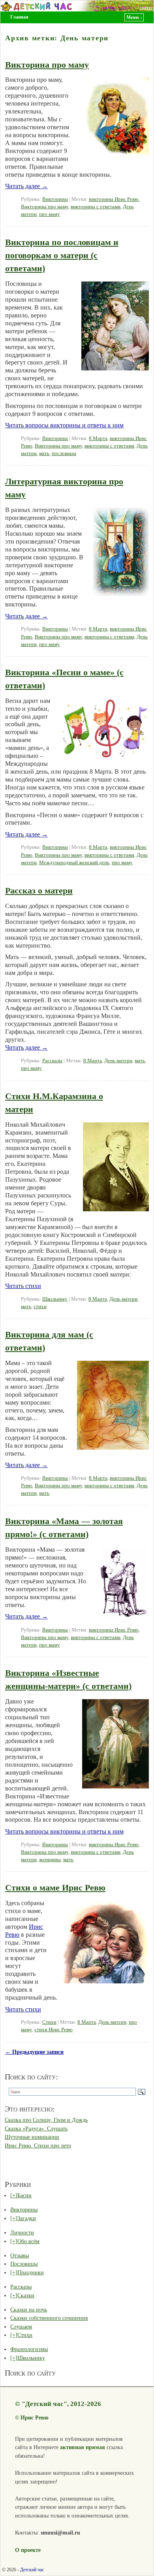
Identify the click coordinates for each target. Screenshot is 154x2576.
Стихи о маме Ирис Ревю (55, 1888)
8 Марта (98, 438)
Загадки (27, 2218)
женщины (50, 1860)
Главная (19, 17)
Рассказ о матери (39, 890)
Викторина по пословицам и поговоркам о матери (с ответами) (62, 255)
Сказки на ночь (29, 2310)
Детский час (32, 2570)
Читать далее (26, 186)
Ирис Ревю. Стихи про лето (38, 2145)
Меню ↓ (134, 17)
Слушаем (21, 2327)
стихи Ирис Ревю (54, 2030)
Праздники (31, 2272)
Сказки (26, 2295)
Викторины (55, 199)
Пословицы (24, 2264)
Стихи (49, 2022)
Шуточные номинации (32, 2137)
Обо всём (28, 2241)
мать (44, 453)
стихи (40, 1307)
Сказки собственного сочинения (49, 2318)
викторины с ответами (96, 207)
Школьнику (55, 1299)
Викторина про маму (47, 65)
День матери (118, 1061)
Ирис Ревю (35, 2417)
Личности (22, 2232)
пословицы (64, 453)
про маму (50, 214)
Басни (24, 2195)
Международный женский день (74, 863)
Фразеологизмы (29, 2349)
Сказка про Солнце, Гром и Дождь (46, 2120)
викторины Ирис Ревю (114, 199)
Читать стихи (23, 1286)
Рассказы (52, 1061)
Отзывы (20, 2255)
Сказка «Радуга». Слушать (36, 2128)
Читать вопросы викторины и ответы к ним (64, 425)
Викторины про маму (45, 207)
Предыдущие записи (34, 2052)
